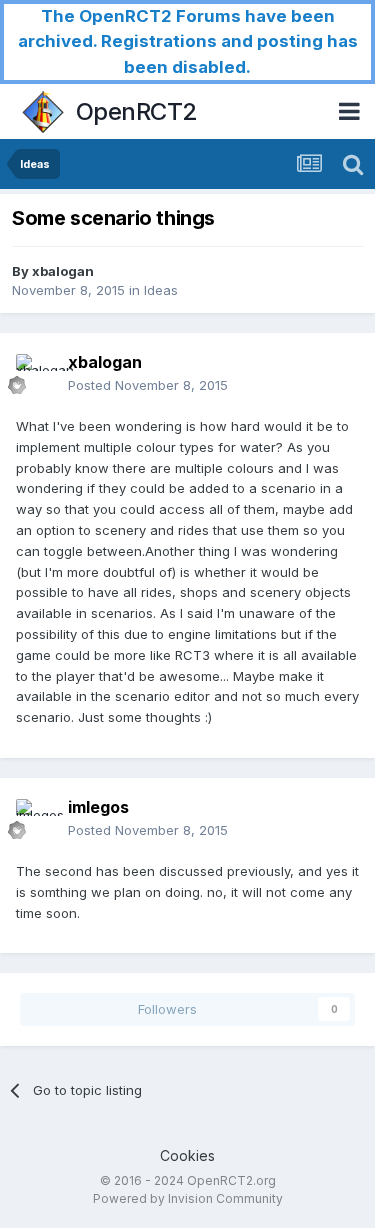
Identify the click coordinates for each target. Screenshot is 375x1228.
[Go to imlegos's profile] (36, 819)
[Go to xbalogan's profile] (36, 374)
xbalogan (63, 271)
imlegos (98, 807)
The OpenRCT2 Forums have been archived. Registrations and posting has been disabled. (188, 41)
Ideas (161, 290)
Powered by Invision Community (188, 1198)
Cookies (187, 1155)
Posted (148, 385)
